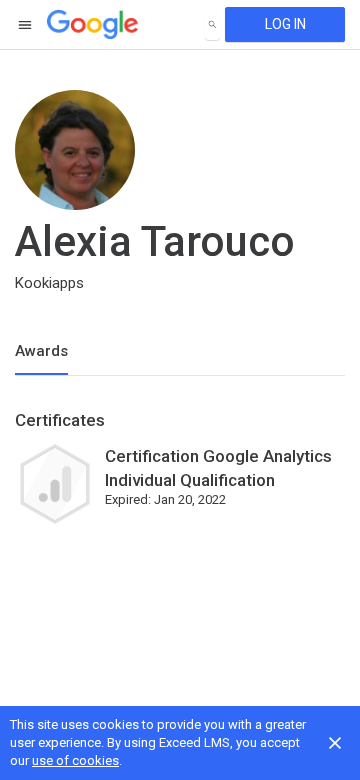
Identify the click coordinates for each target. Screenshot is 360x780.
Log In (285, 24)
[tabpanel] (180, 475)
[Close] (335, 743)
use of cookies (75, 760)
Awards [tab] (41, 351)
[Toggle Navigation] (26, 25)
